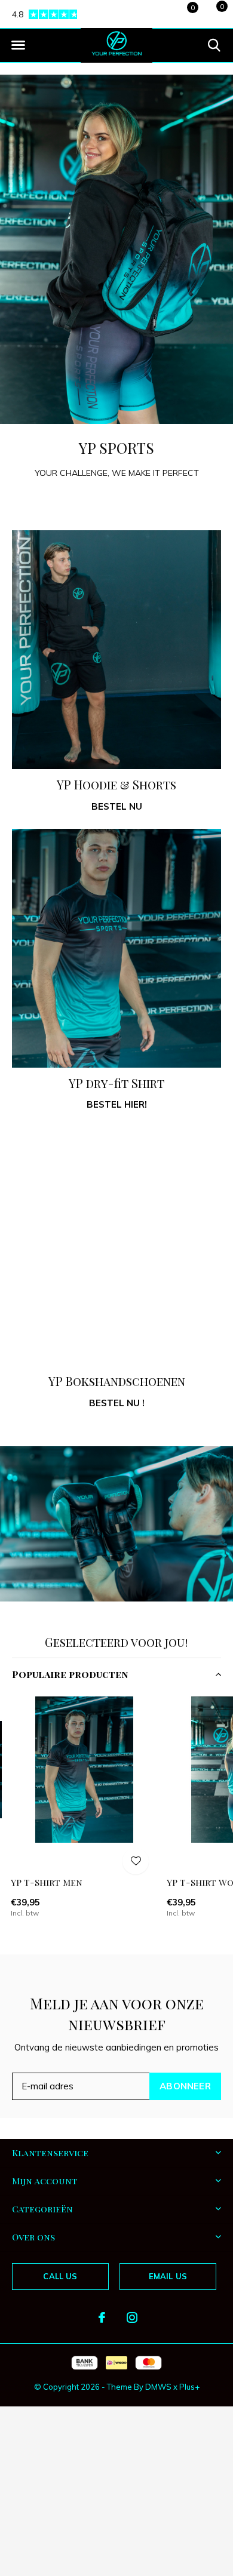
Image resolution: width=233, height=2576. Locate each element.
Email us (168, 2276)
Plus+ (189, 2387)
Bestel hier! (117, 1104)
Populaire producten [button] (70, 1674)
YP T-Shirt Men (47, 1882)
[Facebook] (102, 2317)
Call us (60, 2276)
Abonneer (185, 2086)
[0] (212, 13)
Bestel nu (117, 806)
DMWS (158, 2387)
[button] (18, 45)
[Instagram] (132, 2317)
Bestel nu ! (117, 1403)
